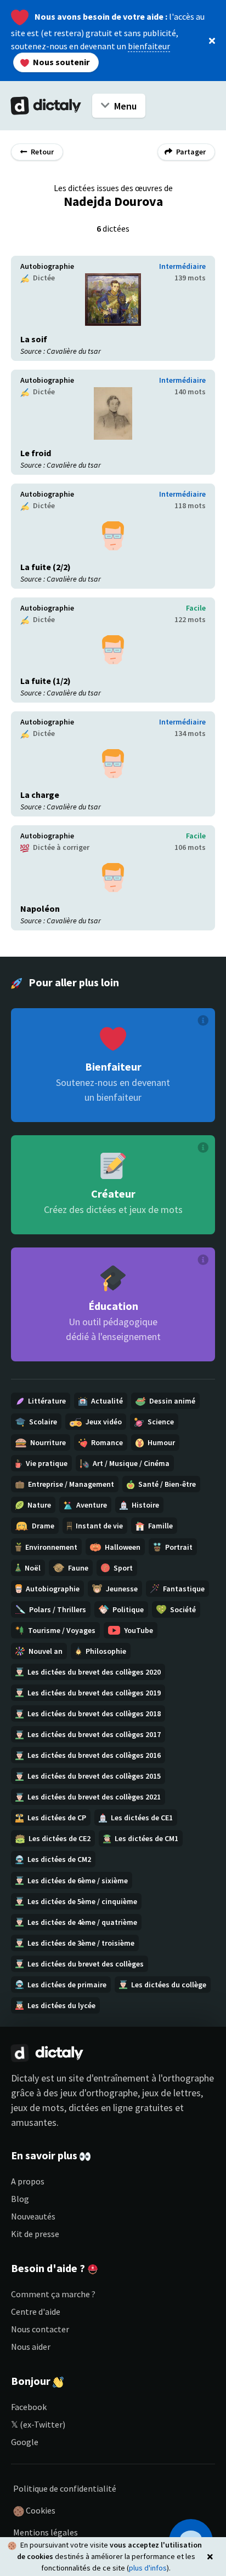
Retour (41, 152)
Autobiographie (47, 266)
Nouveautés (33, 2216)
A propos (28, 2181)
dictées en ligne (101, 2108)
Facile (196, 608)
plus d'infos (148, 2568)
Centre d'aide (36, 2311)
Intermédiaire (182, 266)
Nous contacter (40, 2329)
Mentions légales (46, 2532)
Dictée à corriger (60, 847)
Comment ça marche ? (53, 2294)
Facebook (29, 2407)
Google (25, 2442)
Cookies (40, 2510)
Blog (20, 2199)
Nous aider (31, 2347)
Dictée (43, 278)
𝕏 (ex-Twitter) (38, 2424)
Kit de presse (35, 2234)
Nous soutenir (60, 62)
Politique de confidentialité (65, 2488)
